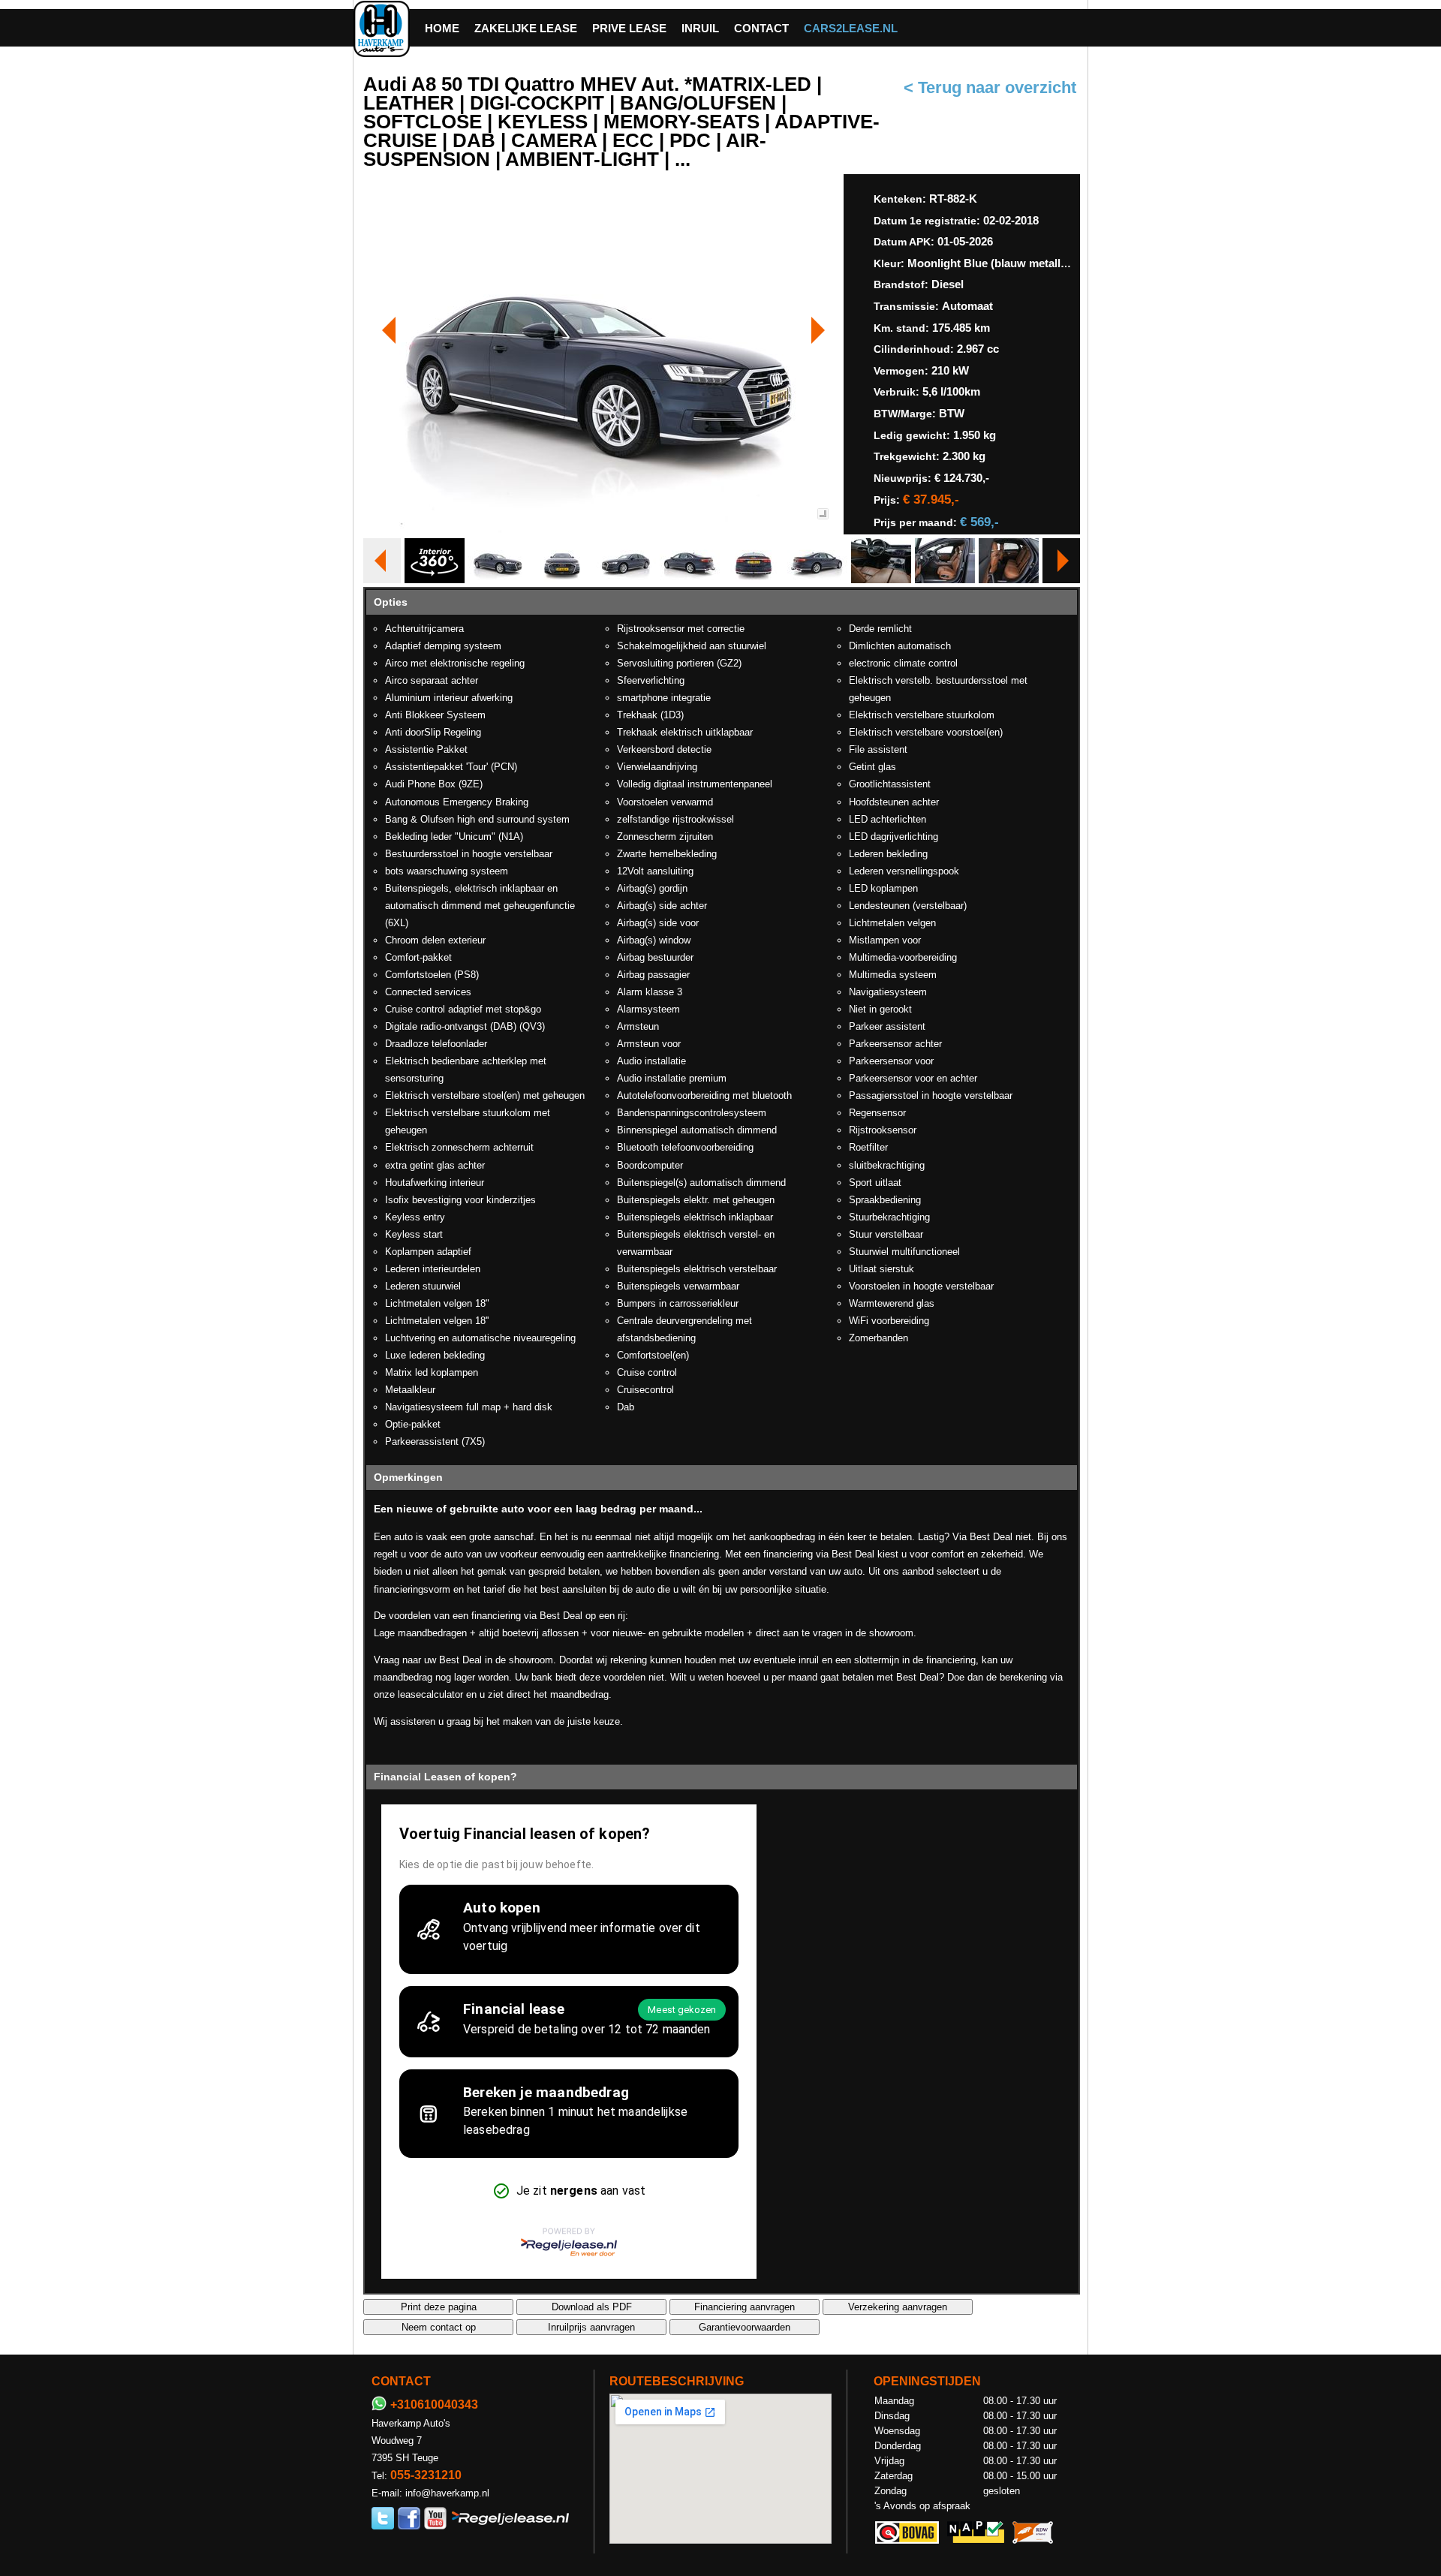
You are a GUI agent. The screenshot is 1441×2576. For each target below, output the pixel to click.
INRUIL (700, 28)
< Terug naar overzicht (990, 88)
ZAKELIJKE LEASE (526, 28)
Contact (761, 28)
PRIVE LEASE (629, 28)
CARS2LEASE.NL (851, 28)
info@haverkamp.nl (447, 2493)
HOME (442, 28)
